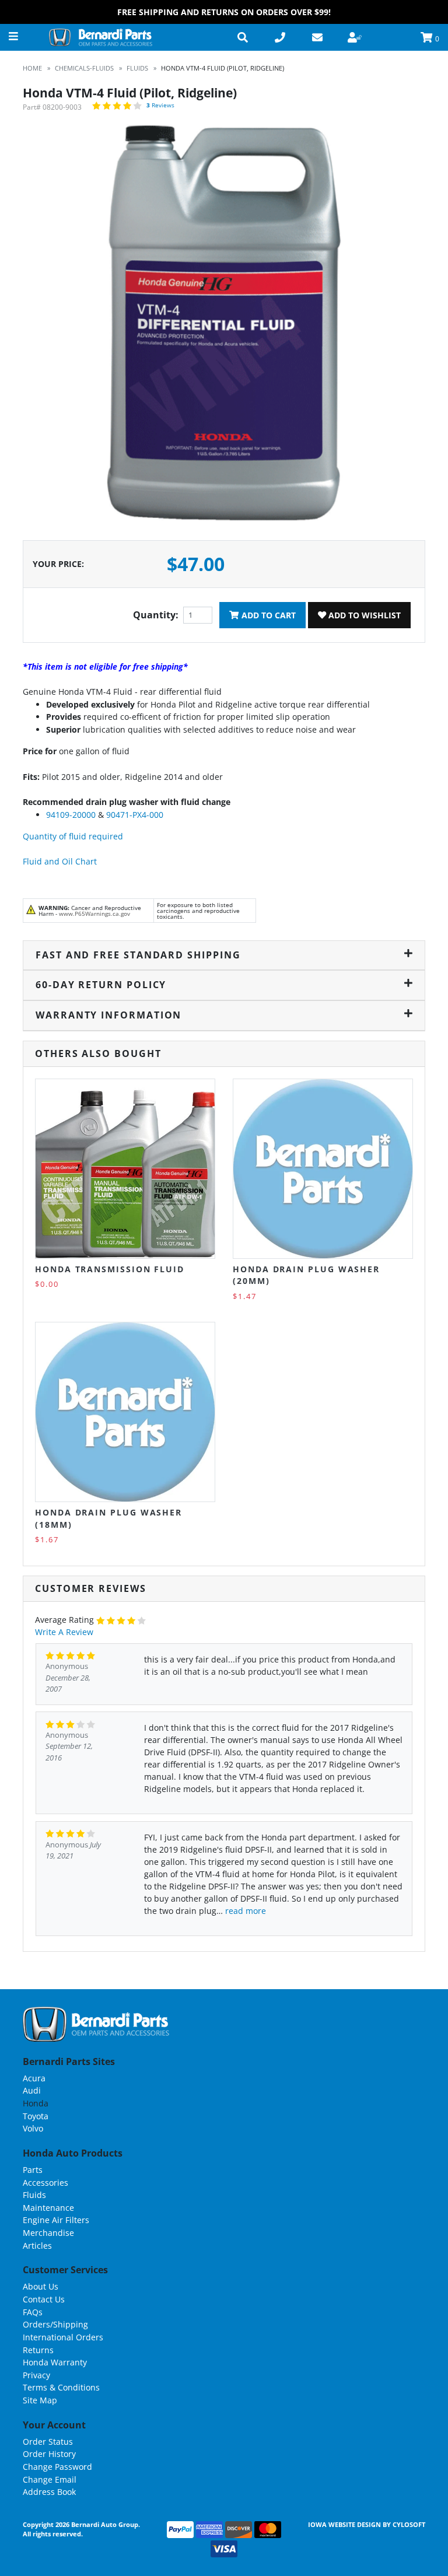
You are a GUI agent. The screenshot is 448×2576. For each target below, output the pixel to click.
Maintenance (48, 2208)
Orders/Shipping (55, 2324)
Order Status (48, 2442)
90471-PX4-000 (135, 815)
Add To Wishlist (363, 615)
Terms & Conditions (61, 2387)
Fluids (34, 2195)
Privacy (36, 2375)
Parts (33, 2170)
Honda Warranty (55, 2362)
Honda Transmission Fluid (110, 1269)
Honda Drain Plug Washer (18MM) (108, 1518)
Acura (34, 2078)
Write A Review (64, 1632)
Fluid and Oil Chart (60, 861)
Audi (32, 2090)
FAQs (33, 2312)
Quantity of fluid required (73, 836)
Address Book (49, 2492)
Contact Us (44, 2299)
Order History (49, 2454)
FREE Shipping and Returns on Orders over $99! (224, 12)
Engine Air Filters (56, 2220)
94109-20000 (71, 815)
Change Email (50, 2479)
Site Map (40, 2400)
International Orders (63, 2337)
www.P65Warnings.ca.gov (94, 914)
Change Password (57, 2467)
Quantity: (156, 615)
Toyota (36, 2116)
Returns (38, 2350)
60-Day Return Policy (101, 985)
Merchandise (48, 2233)
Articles (37, 2246)
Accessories (45, 2183)
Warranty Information (108, 1015)
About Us (41, 2286)
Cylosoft (409, 2524)
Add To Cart (267, 615)
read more (246, 1911)
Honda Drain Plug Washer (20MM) (306, 1275)
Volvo (33, 2128)
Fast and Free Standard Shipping (138, 955)
